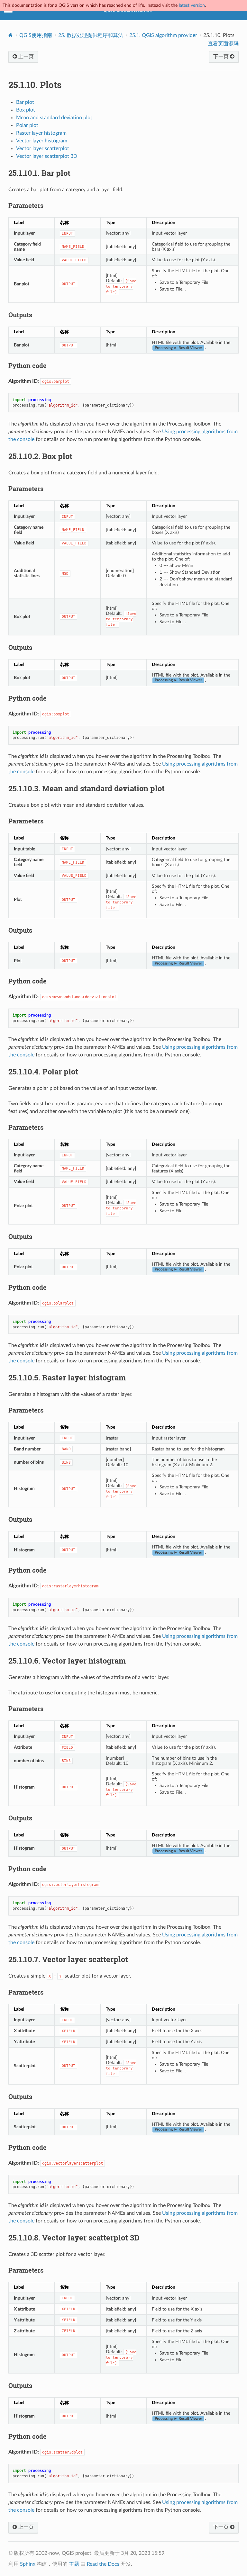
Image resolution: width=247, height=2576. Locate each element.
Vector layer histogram (42, 141)
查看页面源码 (223, 44)
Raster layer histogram (41, 133)
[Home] (11, 35)
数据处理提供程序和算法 (91, 35)
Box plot (26, 110)
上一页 (25, 57)
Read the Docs (103, 2564)
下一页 (222, 57)
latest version (192, 5)
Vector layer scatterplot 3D (47, 156)
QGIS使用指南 (36, 35)
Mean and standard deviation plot (54, 118)
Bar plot (25, 102)
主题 (74, 2564)
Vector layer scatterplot (43, 148)
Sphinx (28, 2564)
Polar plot (27, 125)
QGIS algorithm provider (163, 35)
